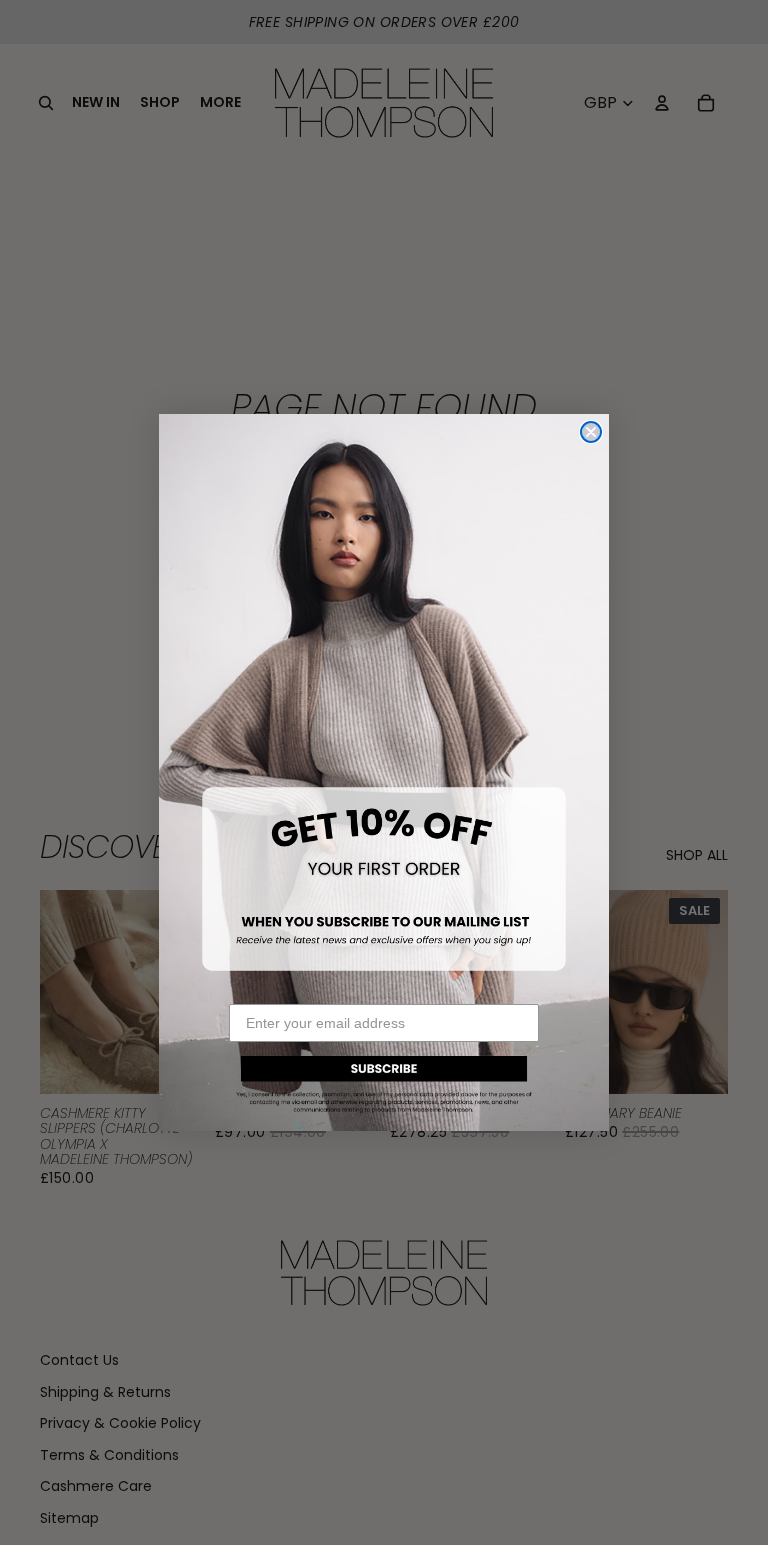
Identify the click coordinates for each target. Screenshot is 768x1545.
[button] (384, 1081)
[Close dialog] (591, 432)
